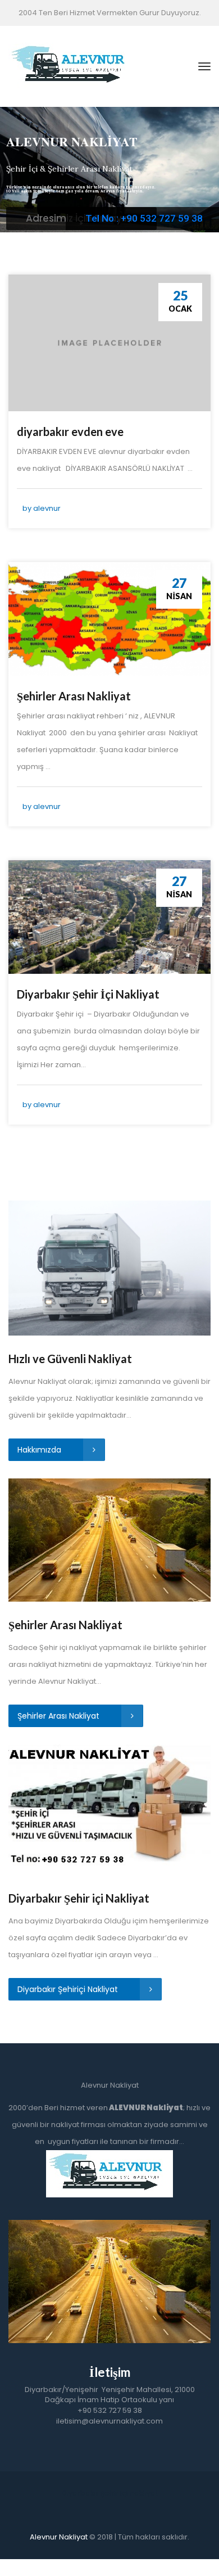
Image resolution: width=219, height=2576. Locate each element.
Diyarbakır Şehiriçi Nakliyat (69, 1989)
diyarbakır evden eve (70, 431)
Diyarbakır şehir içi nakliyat (110, 2493)
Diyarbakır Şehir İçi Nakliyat (88, 994)
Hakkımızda (40, 1450)
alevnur (47, 508)
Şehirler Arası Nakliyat (74, 696)
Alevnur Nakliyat (59, 2537)
